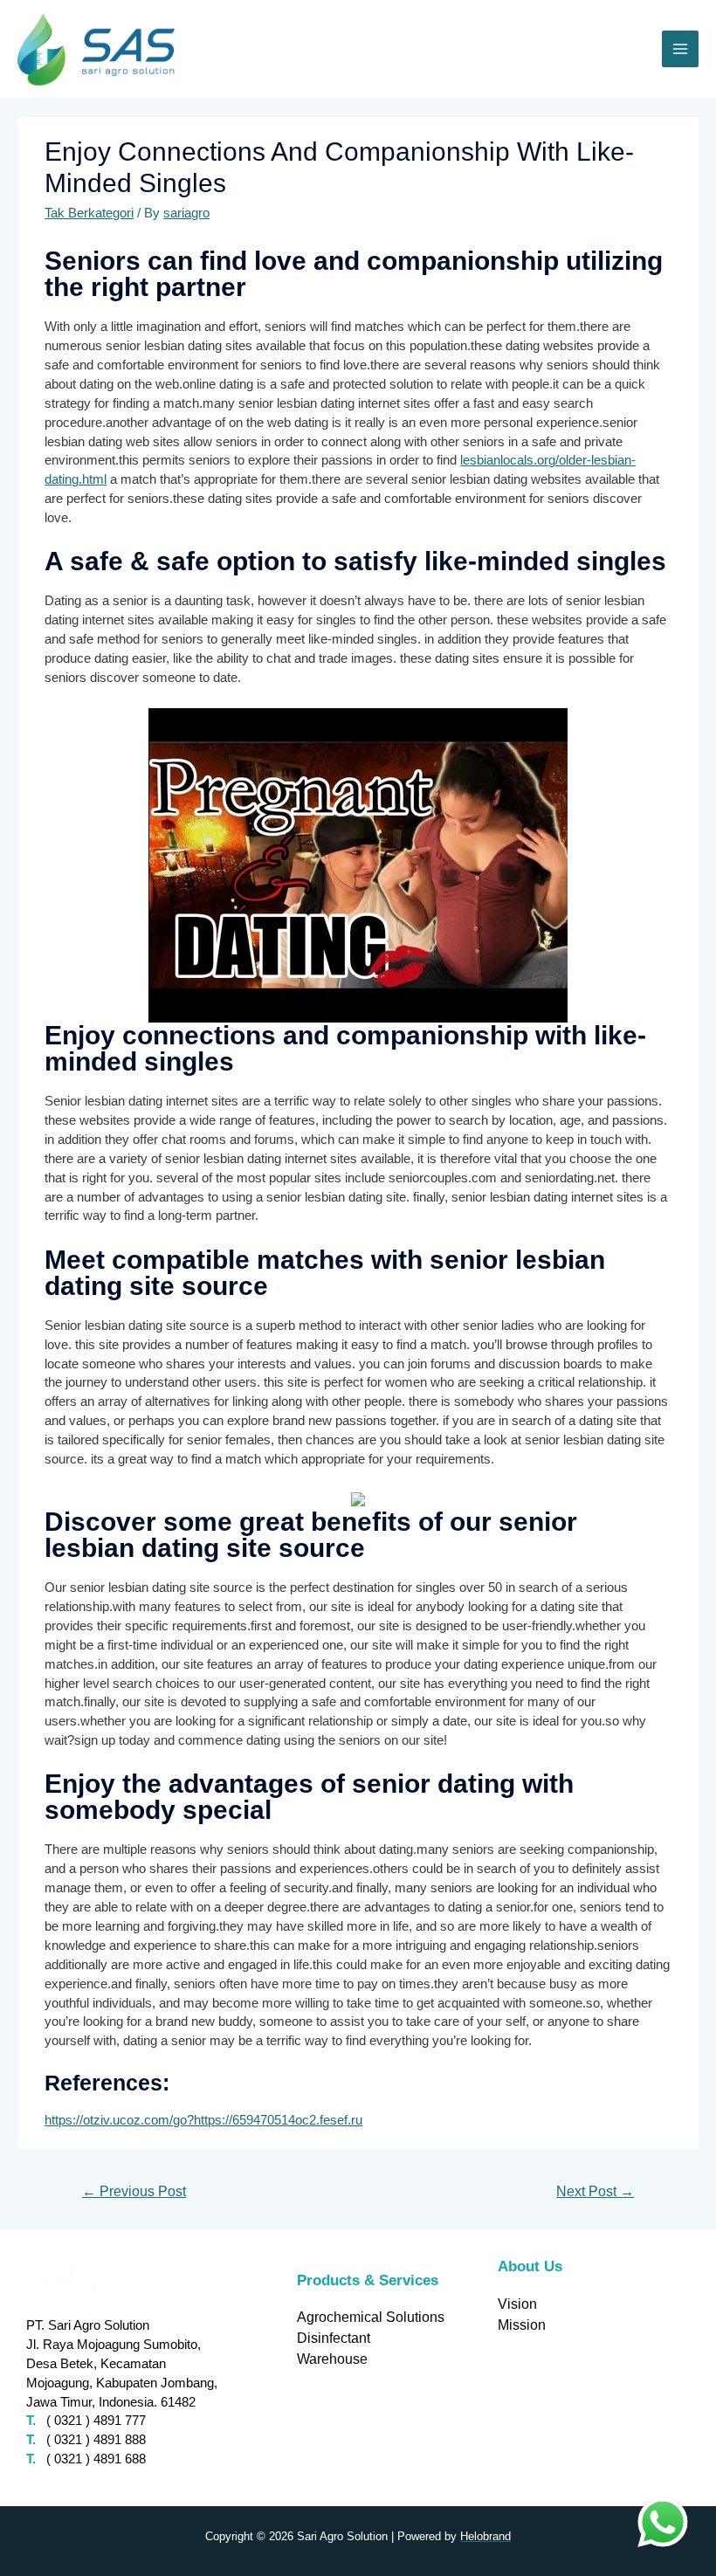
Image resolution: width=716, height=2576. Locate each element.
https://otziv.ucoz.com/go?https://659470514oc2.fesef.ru (203, 2120)
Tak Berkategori (89, 213)
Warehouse (332, 2359)
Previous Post (134, 2191)
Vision (517, 2304)
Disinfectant (334, 2338)
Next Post (595, 2191)
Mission (522, 2325)
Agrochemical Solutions (371, 2317)
